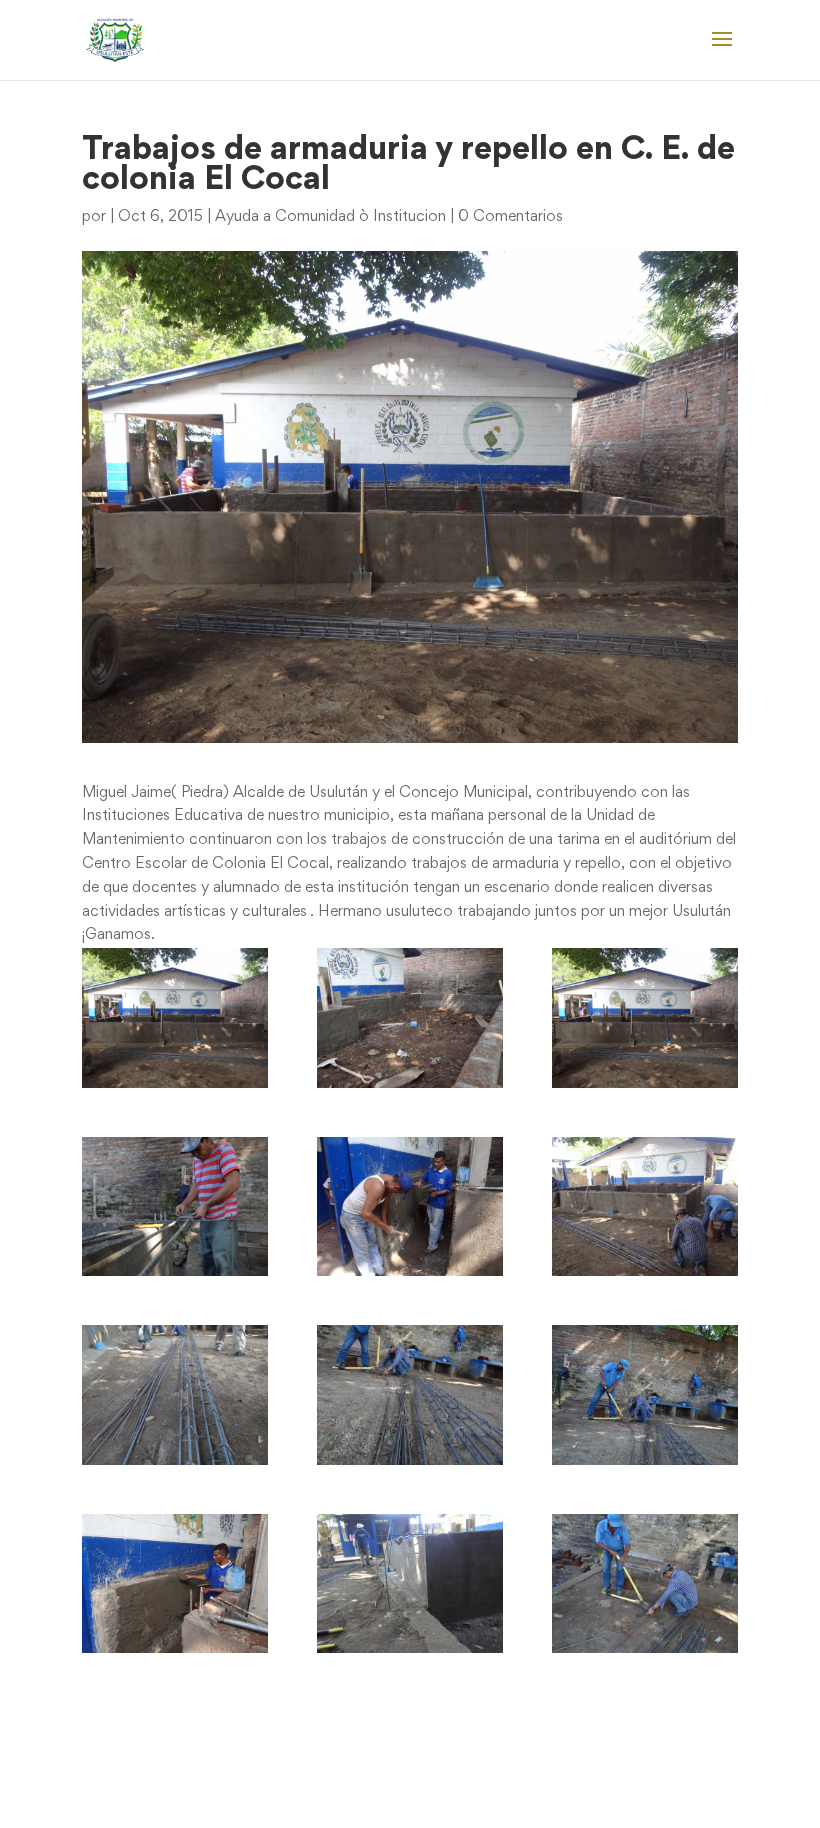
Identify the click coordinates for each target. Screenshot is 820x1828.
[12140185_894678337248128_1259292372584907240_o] (645, 1583)
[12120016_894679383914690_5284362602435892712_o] (645, 1394)
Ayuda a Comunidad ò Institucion (330, 217)
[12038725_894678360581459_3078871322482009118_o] (410, 1017)
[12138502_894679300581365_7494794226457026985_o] (175, 1583)
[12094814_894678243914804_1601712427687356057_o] (410, 1206)
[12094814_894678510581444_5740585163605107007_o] (645, 1206)
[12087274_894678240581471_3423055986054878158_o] (645, 1017)
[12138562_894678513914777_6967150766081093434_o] (410, 1583)
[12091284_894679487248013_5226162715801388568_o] (175, 1206)
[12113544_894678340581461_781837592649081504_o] (410, 1394)
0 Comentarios (510, 217)
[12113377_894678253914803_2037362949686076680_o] (175, 1394)
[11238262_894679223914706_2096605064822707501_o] (175, 1017)
